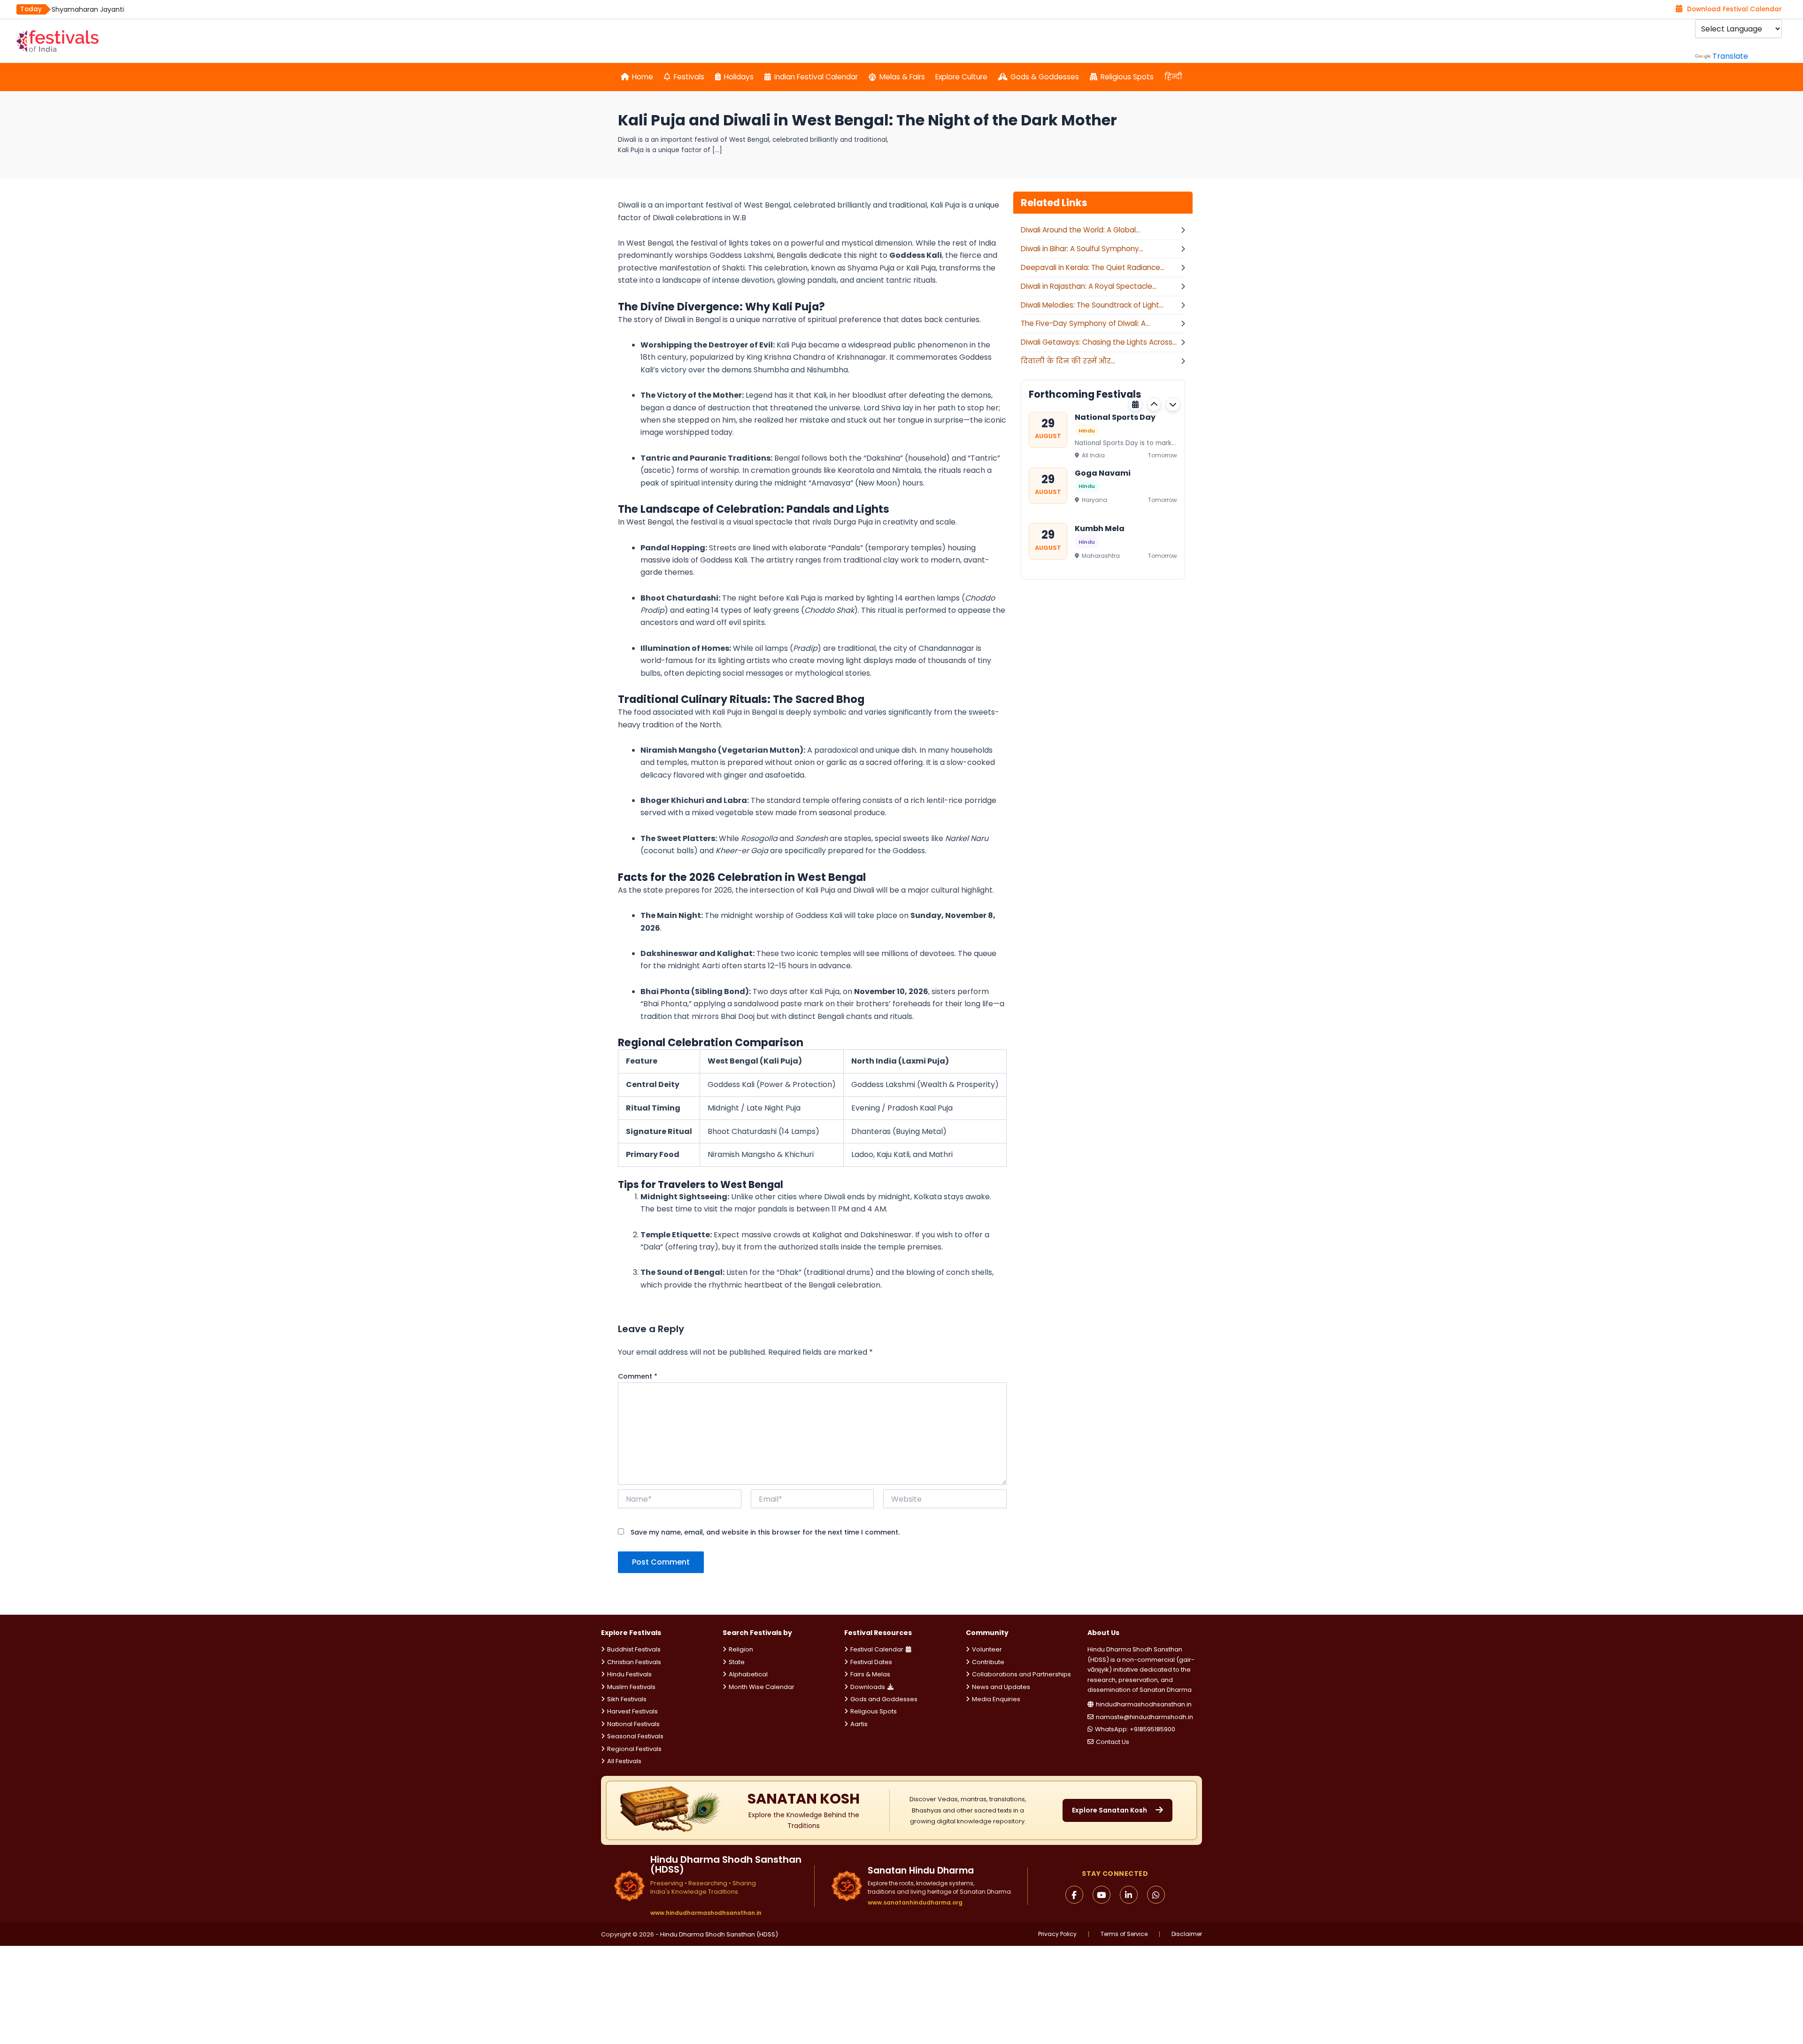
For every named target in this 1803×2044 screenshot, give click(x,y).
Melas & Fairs (902, 77)
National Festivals (633, 1724)
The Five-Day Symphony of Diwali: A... (1085, 323)
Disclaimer (1187, 1934)
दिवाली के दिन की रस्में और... (1068, 361)
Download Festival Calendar (1734, 9)
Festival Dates (871, 1662)
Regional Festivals (634, 1749)
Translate (1730, 56)
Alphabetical (748, 1674)
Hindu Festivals (629, 1674)
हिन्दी (1173, 77)
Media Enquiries (996, 1699)
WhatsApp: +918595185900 (1135, 1729)
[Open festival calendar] (1135, 404)
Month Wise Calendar (762, 1687)
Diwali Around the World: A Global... (1080, 230)
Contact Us (1113, 1742)
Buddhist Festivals (634, 1649)
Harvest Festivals (632, 1711)
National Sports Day (1115, 417)
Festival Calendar (877, 1649)
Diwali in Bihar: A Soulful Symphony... (1082, 249)
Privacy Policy (1057, 1934)
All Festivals (624, 1761)
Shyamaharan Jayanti (88, 9)
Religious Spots (1127, 77)
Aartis (859, 1724)
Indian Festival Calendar (816, 77)
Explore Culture (961, 77)
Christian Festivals (634, 1662)
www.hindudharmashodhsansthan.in (706, 1913)
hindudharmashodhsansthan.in (1144, 1704)
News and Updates (1001, 1687)
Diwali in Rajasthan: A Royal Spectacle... (1089, 286)
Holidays (739, 77)
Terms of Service (1124, 1934)
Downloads (868, 1687)
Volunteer (987, 1649)
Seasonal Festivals (635, 1736)
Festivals (689, 77)
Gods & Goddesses (1045, 77)
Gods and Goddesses (884, 1699)
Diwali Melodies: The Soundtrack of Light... (1092, 305)
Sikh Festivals (627, 1699)
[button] (1154, 404)
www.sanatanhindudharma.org (915, 1902)
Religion (741, 1649)
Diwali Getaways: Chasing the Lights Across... (1099, 342)
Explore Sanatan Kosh (1110, 1810)
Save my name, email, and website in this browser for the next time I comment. (765, 1532)
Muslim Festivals (631, 1687)
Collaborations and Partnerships (1021, 1674)
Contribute (988, 1662)
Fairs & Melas (870, 1674)
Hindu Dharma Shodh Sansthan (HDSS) (719, 1934)
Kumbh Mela (1100, 528)
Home (643, 77)
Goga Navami (1103, 473)
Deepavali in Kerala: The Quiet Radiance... (1093, 267)
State (737, 1662)
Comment (638, 1376)
